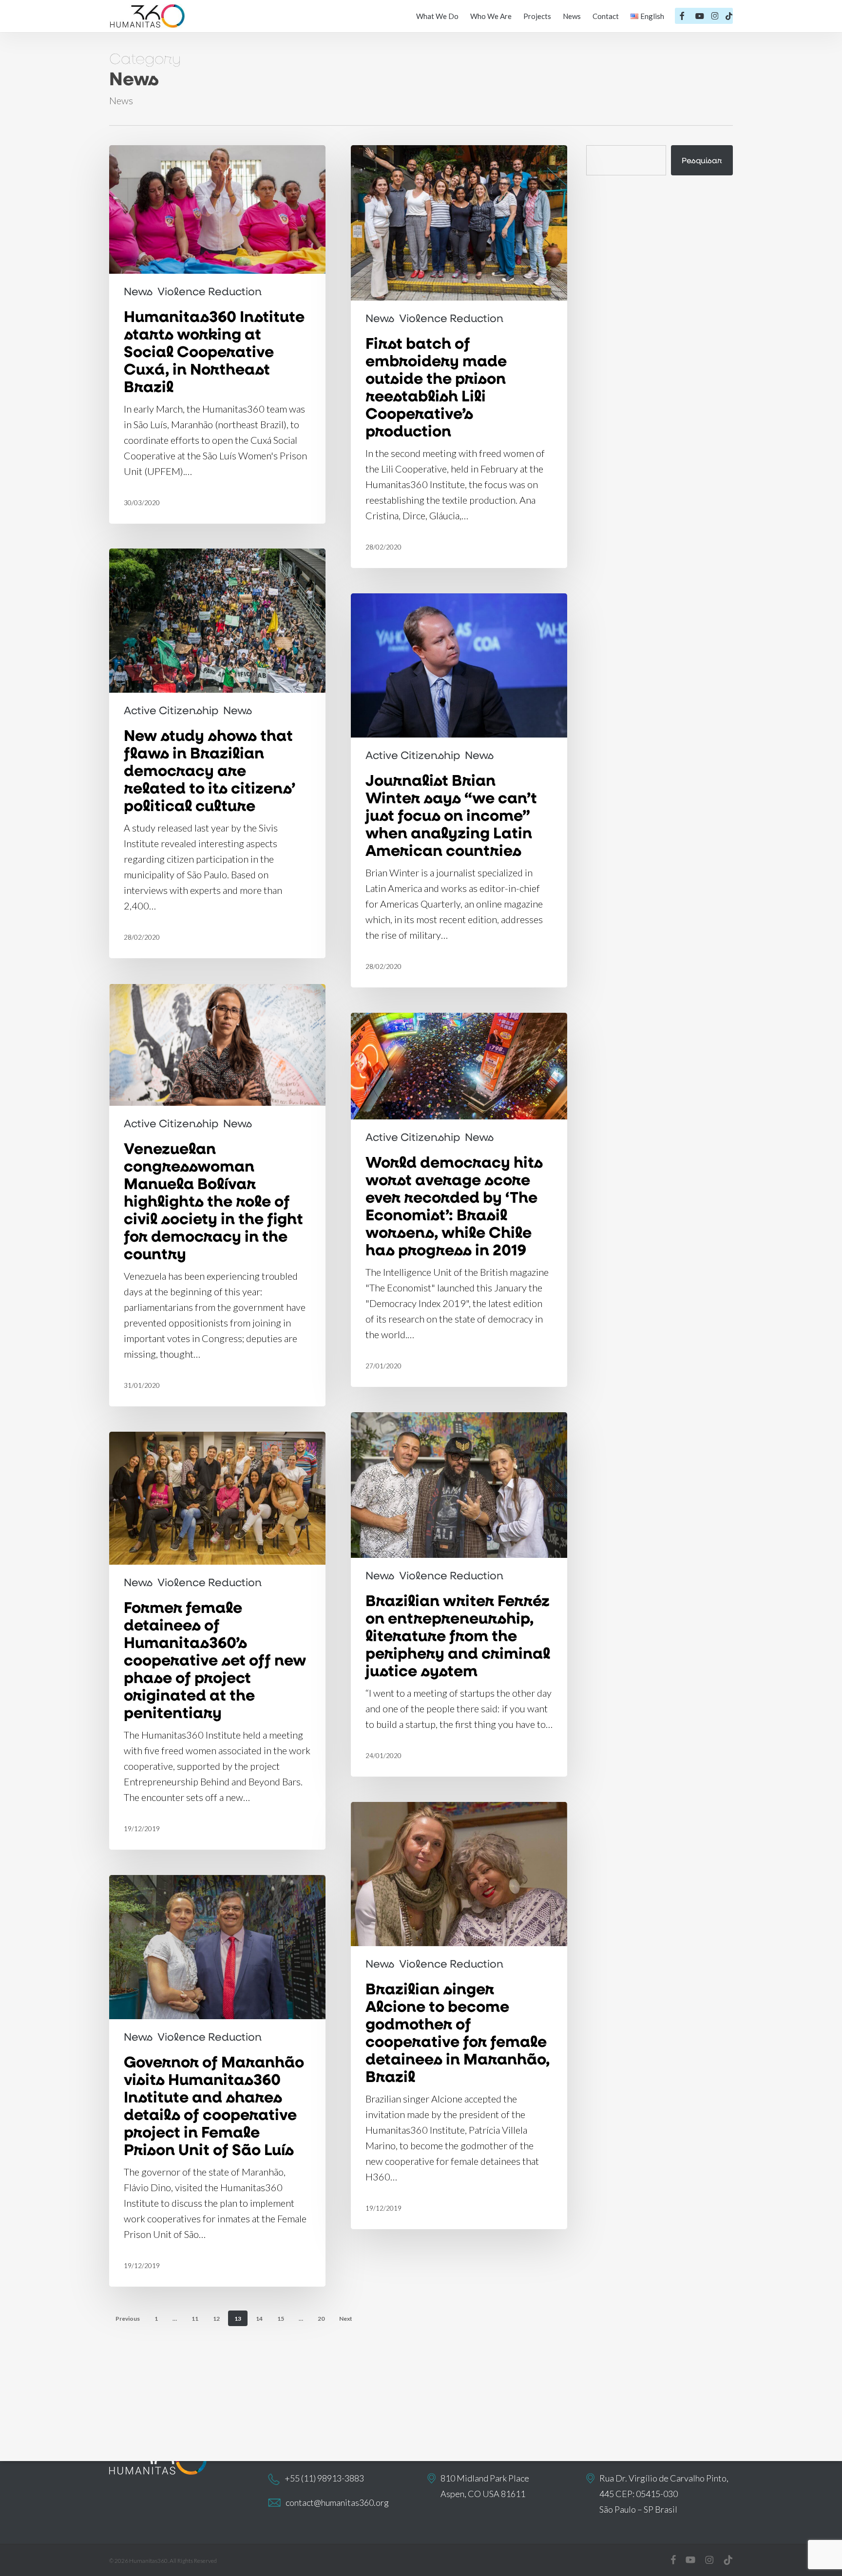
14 (259, 2319)
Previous (128, 2319)
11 (195, 2319)
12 (216, 2319)
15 (281, 2319)
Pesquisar (702, 160)
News (138, 291)
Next (346, 2319)
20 (321, 2319)
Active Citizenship (171, 710)
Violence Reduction (210, 291)
